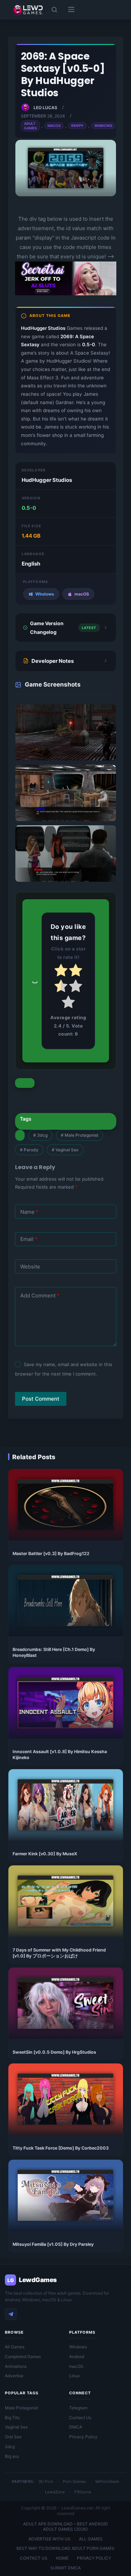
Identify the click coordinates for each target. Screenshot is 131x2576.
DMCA (76, 2427)
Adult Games (30, 126)
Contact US (34, 2558)
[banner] (66, 294)
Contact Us (80, 2418)
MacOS (54, 126)
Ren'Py (77, 126)
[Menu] (71, 9)
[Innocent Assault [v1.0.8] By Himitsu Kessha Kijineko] (66, 1703)
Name (29, 1212)
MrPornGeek (107, 2482)
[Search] (54, 10)
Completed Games (23, 2357)
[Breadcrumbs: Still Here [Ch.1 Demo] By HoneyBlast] (66, 1601)
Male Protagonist (79, 1135)
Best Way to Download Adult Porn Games (65, 2548)
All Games (15, 2347)
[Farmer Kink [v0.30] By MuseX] (66, 1805)
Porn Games (74, 2482)
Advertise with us (49, 2539)
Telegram (78, 2408)
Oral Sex (13, 2437)
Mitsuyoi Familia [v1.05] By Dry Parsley (53, 2244)
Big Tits (12, 2418)
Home (62, 2558)
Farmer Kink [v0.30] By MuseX (45, 1854)
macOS (76, 2366)
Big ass (12, 2456)
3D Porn (46, 2482)
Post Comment (41, 1399)
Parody (29, 1150)
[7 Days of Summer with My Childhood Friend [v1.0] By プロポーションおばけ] (66, 1901)
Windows (103, 126)
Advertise (14, 2376)
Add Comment (40, 1295)
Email (29, 1239)
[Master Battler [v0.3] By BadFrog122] (66, 1505)
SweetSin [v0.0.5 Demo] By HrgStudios (54, 2052)
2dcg (10, 2446)
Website (30, 1267)
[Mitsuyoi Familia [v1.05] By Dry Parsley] (66, 2195)
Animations (16, 2366)
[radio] (61, 972)
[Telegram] (11, 2314)
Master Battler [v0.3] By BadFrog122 (51, 1554)
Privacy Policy (83, 2437)
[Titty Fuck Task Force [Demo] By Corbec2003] (66, 2099)
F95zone (83, 2492)
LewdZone (55, 2492)
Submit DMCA (65, 2568)
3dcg (40, 1135)
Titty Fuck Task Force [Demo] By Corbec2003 (61, 2148)
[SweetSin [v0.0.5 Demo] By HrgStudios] (66, 2003)
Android (77, 2357)
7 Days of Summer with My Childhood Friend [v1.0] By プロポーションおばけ (59, 1953)
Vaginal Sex (65, 1150)
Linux (74, 2376)
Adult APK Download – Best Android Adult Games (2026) (65, 2527)
